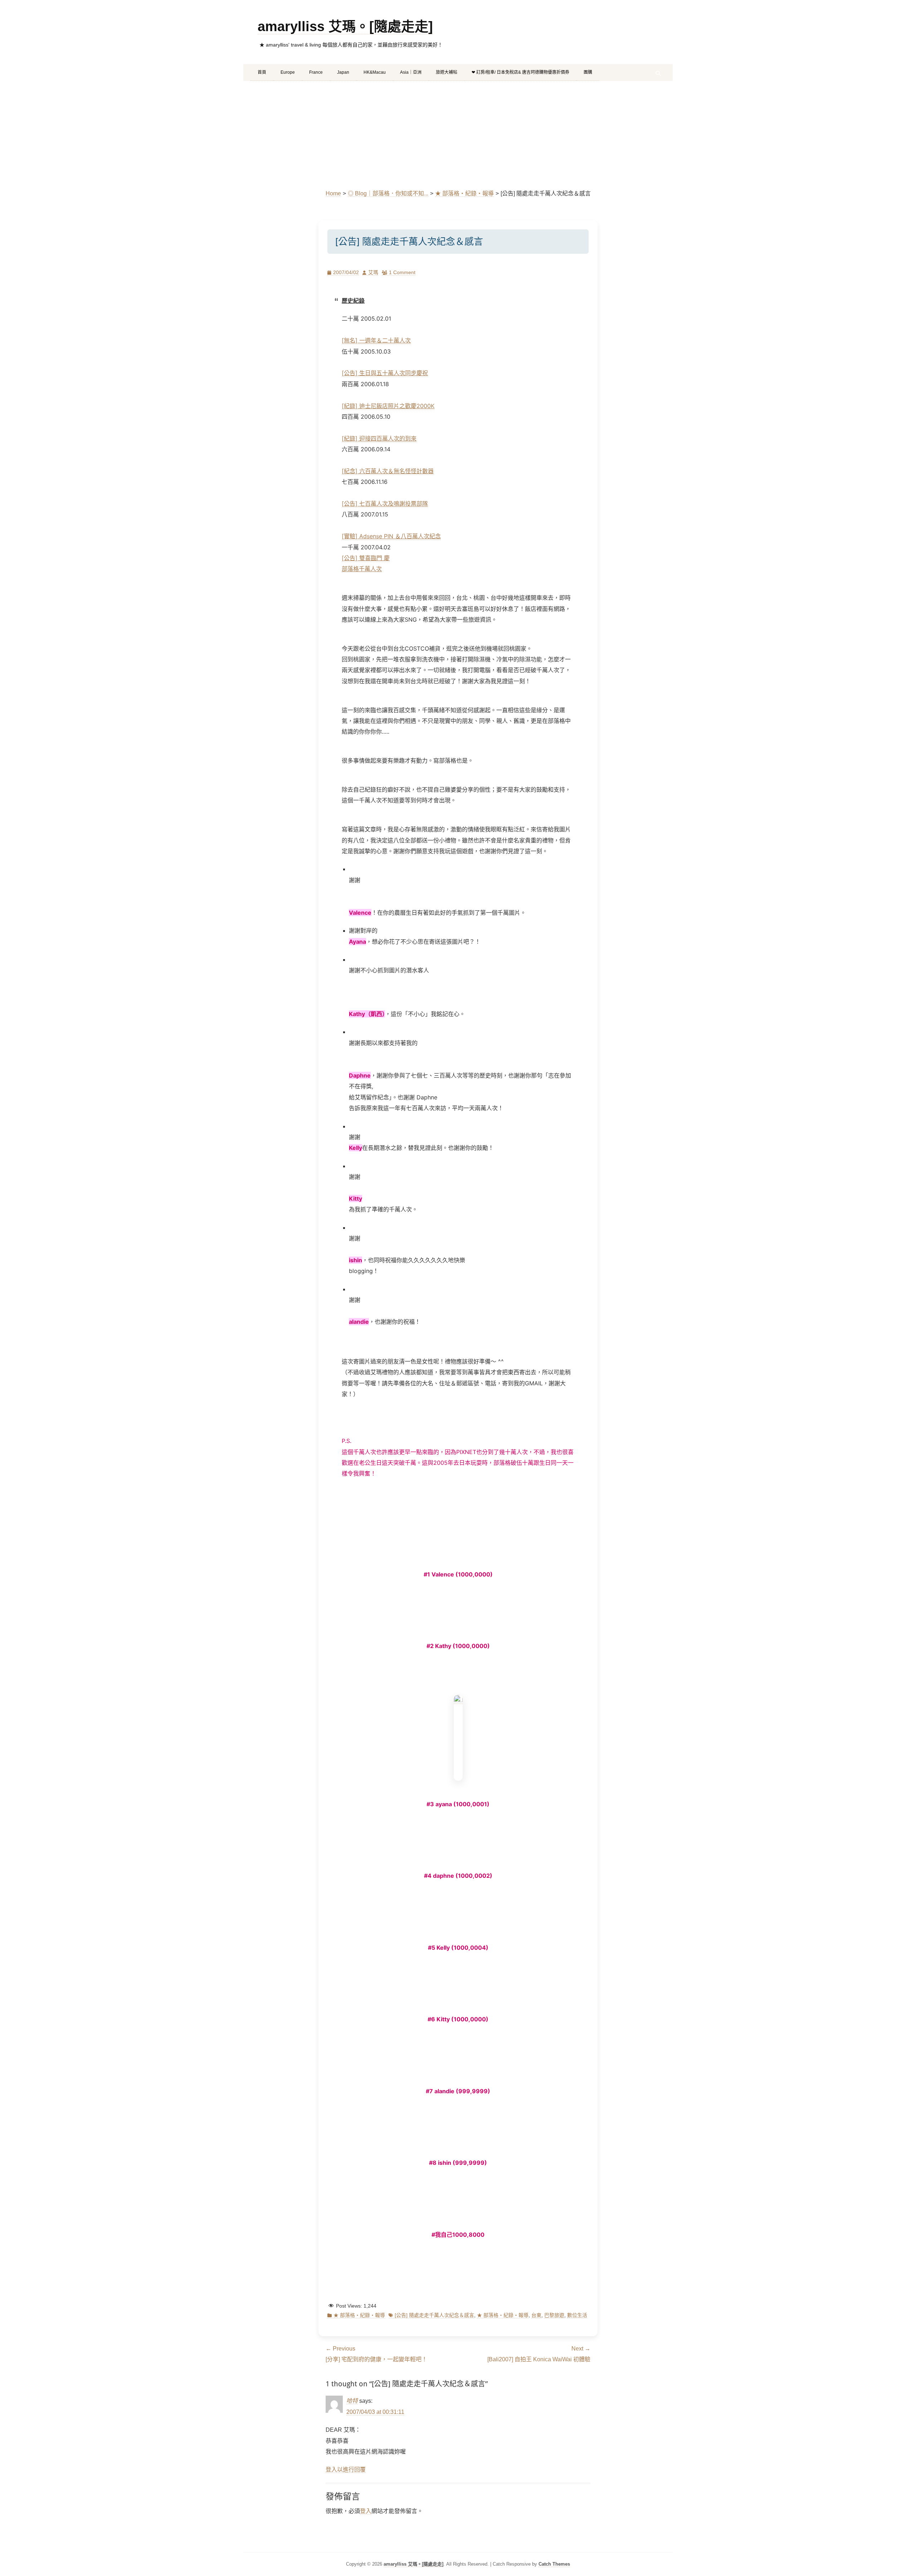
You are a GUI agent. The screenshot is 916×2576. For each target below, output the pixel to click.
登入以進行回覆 (346, 2470)
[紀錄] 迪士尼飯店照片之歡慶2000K (388, 406)
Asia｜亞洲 (411, 72)
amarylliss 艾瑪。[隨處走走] (345, 26)
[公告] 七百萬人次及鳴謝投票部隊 (385, 504)
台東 (536, 2315)
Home (333, 193)
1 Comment (402, 272)
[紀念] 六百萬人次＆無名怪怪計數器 (388, 471)
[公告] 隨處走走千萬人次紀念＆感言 (434, 2315)
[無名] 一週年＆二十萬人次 (376, 340)
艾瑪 (373, 272)
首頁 (262, 72)
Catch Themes (554, 2564)
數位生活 (577, 2315)
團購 (588, 72)
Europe (288, 72)
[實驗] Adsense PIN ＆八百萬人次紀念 (391, 536)
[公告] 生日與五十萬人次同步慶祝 (385, 373)
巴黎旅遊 (554, 2315)
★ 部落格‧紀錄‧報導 (464, 193)
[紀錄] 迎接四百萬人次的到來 (379, 438)
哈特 (352, 2401)
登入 (366, 2511)
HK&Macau (375, 72)
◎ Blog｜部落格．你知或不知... (388, 193)
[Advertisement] (458, 135)
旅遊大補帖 (447, 72)
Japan (343, 72)
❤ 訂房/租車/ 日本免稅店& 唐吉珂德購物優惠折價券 (520, 72)
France (316, 72)
